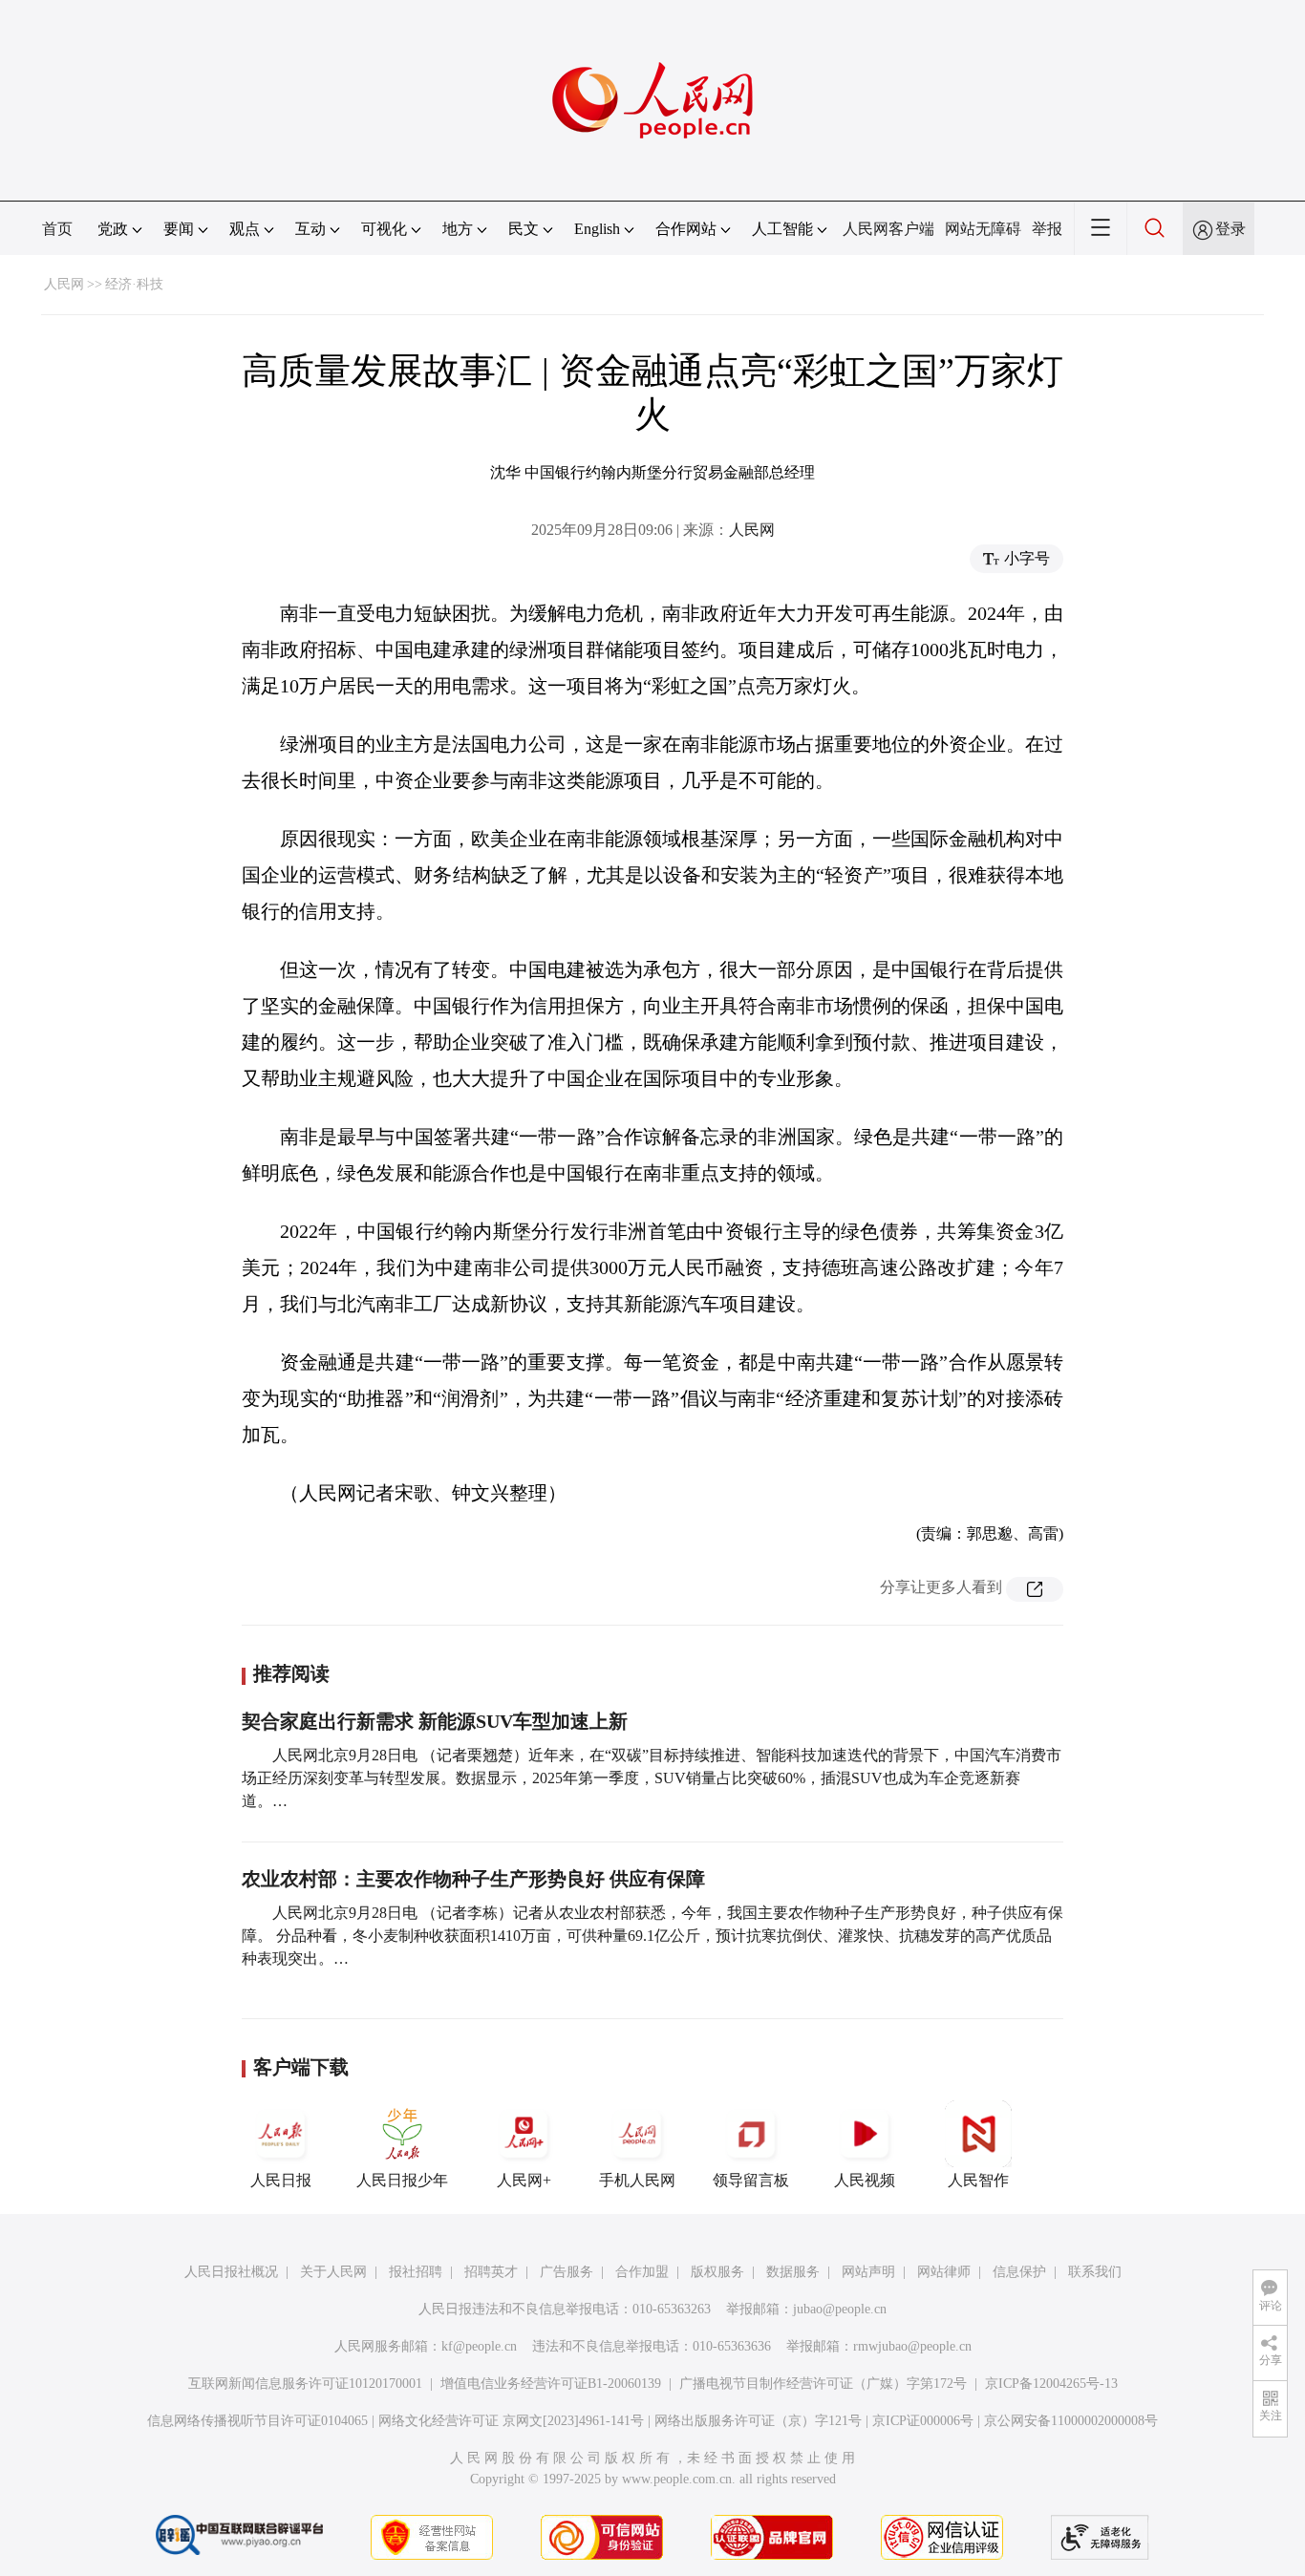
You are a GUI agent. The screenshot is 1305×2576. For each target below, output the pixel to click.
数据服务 (793, 2272)
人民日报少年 (402, 2180)
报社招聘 (416, 2272)
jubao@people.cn (840, 2309)
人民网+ (524, 2180)
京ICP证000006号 (923, 2421)
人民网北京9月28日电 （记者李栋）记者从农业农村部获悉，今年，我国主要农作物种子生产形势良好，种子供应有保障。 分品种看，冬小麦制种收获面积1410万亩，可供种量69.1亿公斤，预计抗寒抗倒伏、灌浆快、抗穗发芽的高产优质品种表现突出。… (652, 1936)
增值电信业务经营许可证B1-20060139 (551, 2384)
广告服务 (567, 2272)
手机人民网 (637, 2180)
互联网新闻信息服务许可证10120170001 (305, 2384)
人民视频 (865, 2180)
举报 (1047, 229)
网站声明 (868, 2272)
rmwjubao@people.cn (912, 2346)
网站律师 (944, 2272)
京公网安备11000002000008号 (1071, 2421)
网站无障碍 (983, 229)
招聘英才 (491, 2272)
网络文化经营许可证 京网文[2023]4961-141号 (511, 2421)
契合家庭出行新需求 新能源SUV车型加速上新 (435, 1721)
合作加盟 (642, 2272)
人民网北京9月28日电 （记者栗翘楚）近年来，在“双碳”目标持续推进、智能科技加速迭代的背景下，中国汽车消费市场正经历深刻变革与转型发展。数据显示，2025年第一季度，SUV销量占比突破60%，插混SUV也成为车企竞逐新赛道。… (652, 1778)
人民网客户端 (888, 229)
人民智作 (978, 2180)
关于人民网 (333, 2272)
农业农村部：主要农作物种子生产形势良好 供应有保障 (473, 1879)
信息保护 (1019, 2272)
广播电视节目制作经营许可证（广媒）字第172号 (823, 2384)
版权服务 (717, 2272)
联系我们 (1095, 2272)
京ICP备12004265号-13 (1051, 2384)
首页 (57, 229)
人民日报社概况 (231, 2272)
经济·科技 (134, 284)
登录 (1230, 229)
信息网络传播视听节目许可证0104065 (257, 2421)
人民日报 (281, 2180)
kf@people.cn (479, 2346)
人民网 (64, 284)
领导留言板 (751, 2180)
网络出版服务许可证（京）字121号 (758, 2421)
